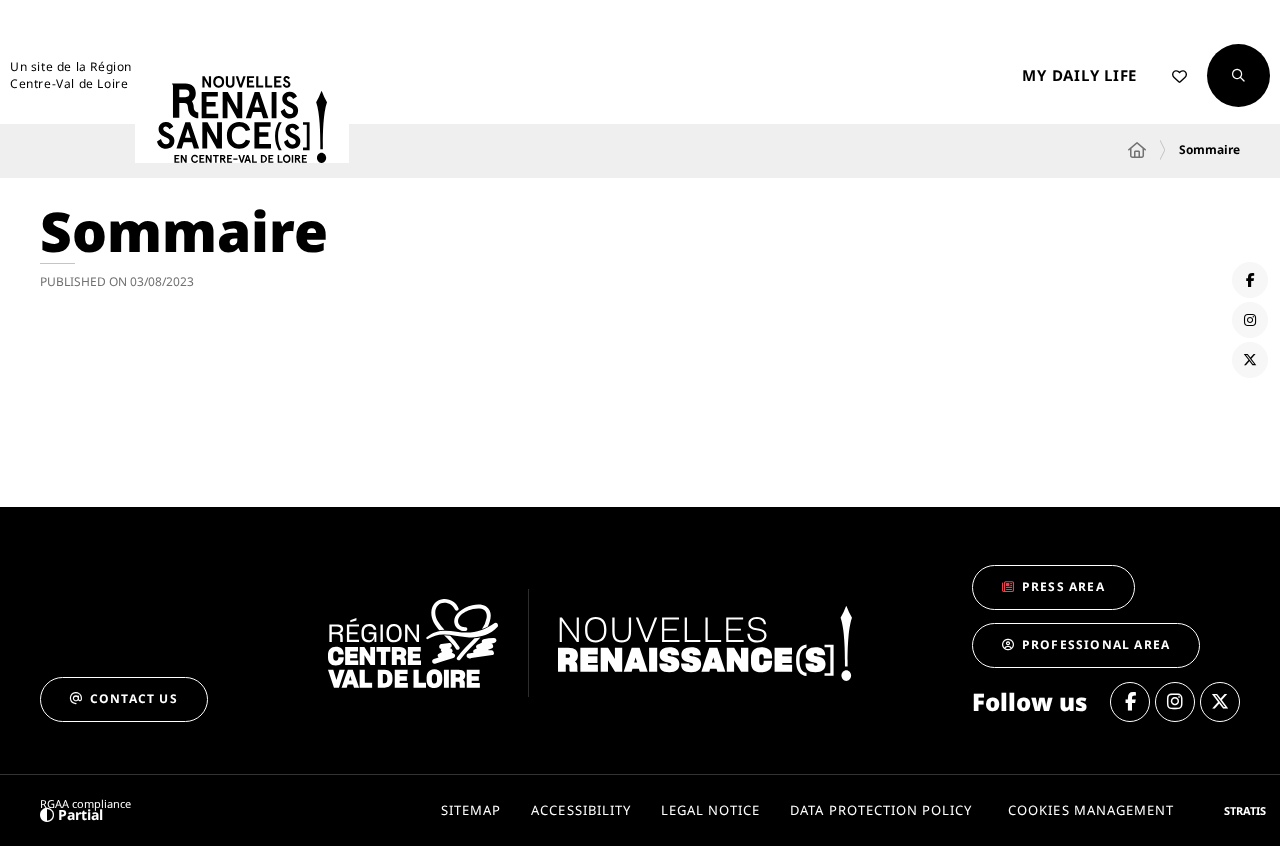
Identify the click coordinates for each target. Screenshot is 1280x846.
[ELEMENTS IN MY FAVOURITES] (1179, 76)
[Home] (1137, 150)
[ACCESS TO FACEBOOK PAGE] (1250, 280)
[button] (1238, 75)
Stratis (1245, 810)
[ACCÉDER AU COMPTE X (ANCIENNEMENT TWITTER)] (1250, 360)
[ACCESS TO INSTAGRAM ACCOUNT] (1250, 320)
